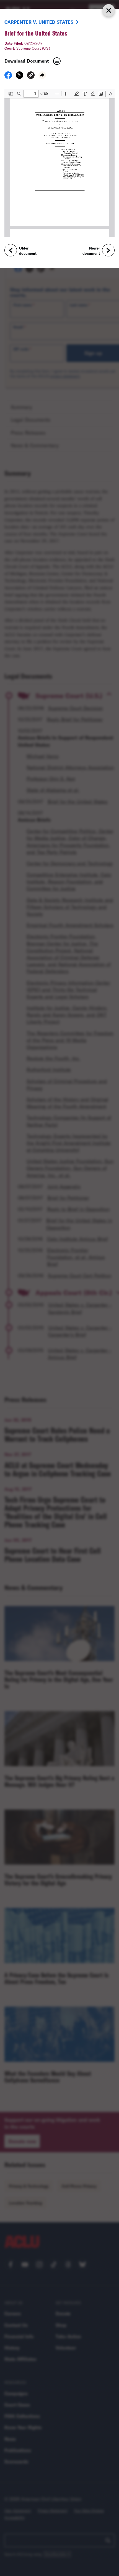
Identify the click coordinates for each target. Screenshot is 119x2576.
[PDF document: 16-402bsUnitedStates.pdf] (59, 163)
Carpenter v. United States (39, 22)
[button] (31, 76)
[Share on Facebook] (8, 77)
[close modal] (108, 10)
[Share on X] (20, 77)
